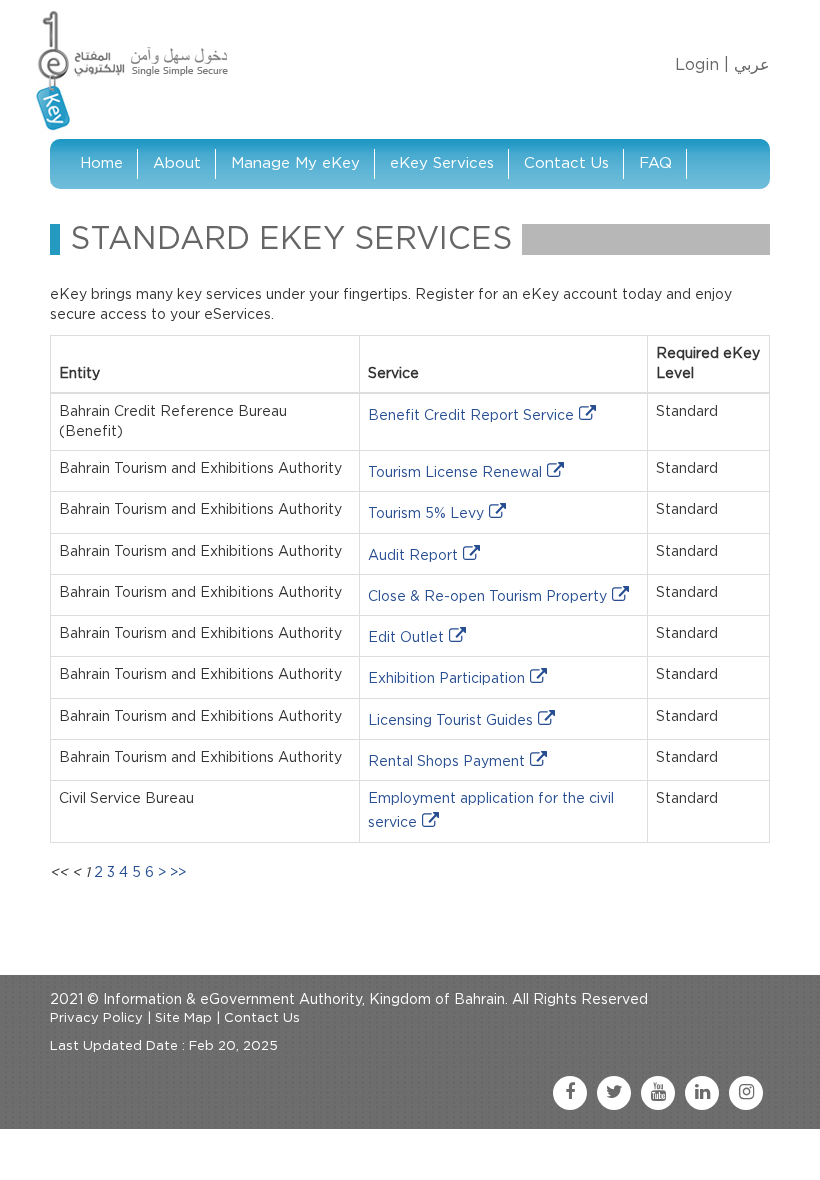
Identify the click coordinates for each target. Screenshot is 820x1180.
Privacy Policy (96, 1018)
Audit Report (413, 556)
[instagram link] (746, 1093)
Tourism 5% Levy (426, 514)
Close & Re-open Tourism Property (487, 597)
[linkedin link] (702, 1093)
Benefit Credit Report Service (471, 416)
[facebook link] (570, 1093)
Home (101, 163)
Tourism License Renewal (455, 473)
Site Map (183, 1018)
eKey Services (442, 163)
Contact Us (566, 163)
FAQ (655, 163)
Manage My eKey (295, 163)
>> (178, 873)
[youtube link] (658, 1093)
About (177, 163)
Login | (702, 65)
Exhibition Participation (446, 679)
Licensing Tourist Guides (450, 721)
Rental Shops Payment (446, 762)
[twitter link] (614, 1093)
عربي (752, 65)
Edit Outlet (406, 638)
